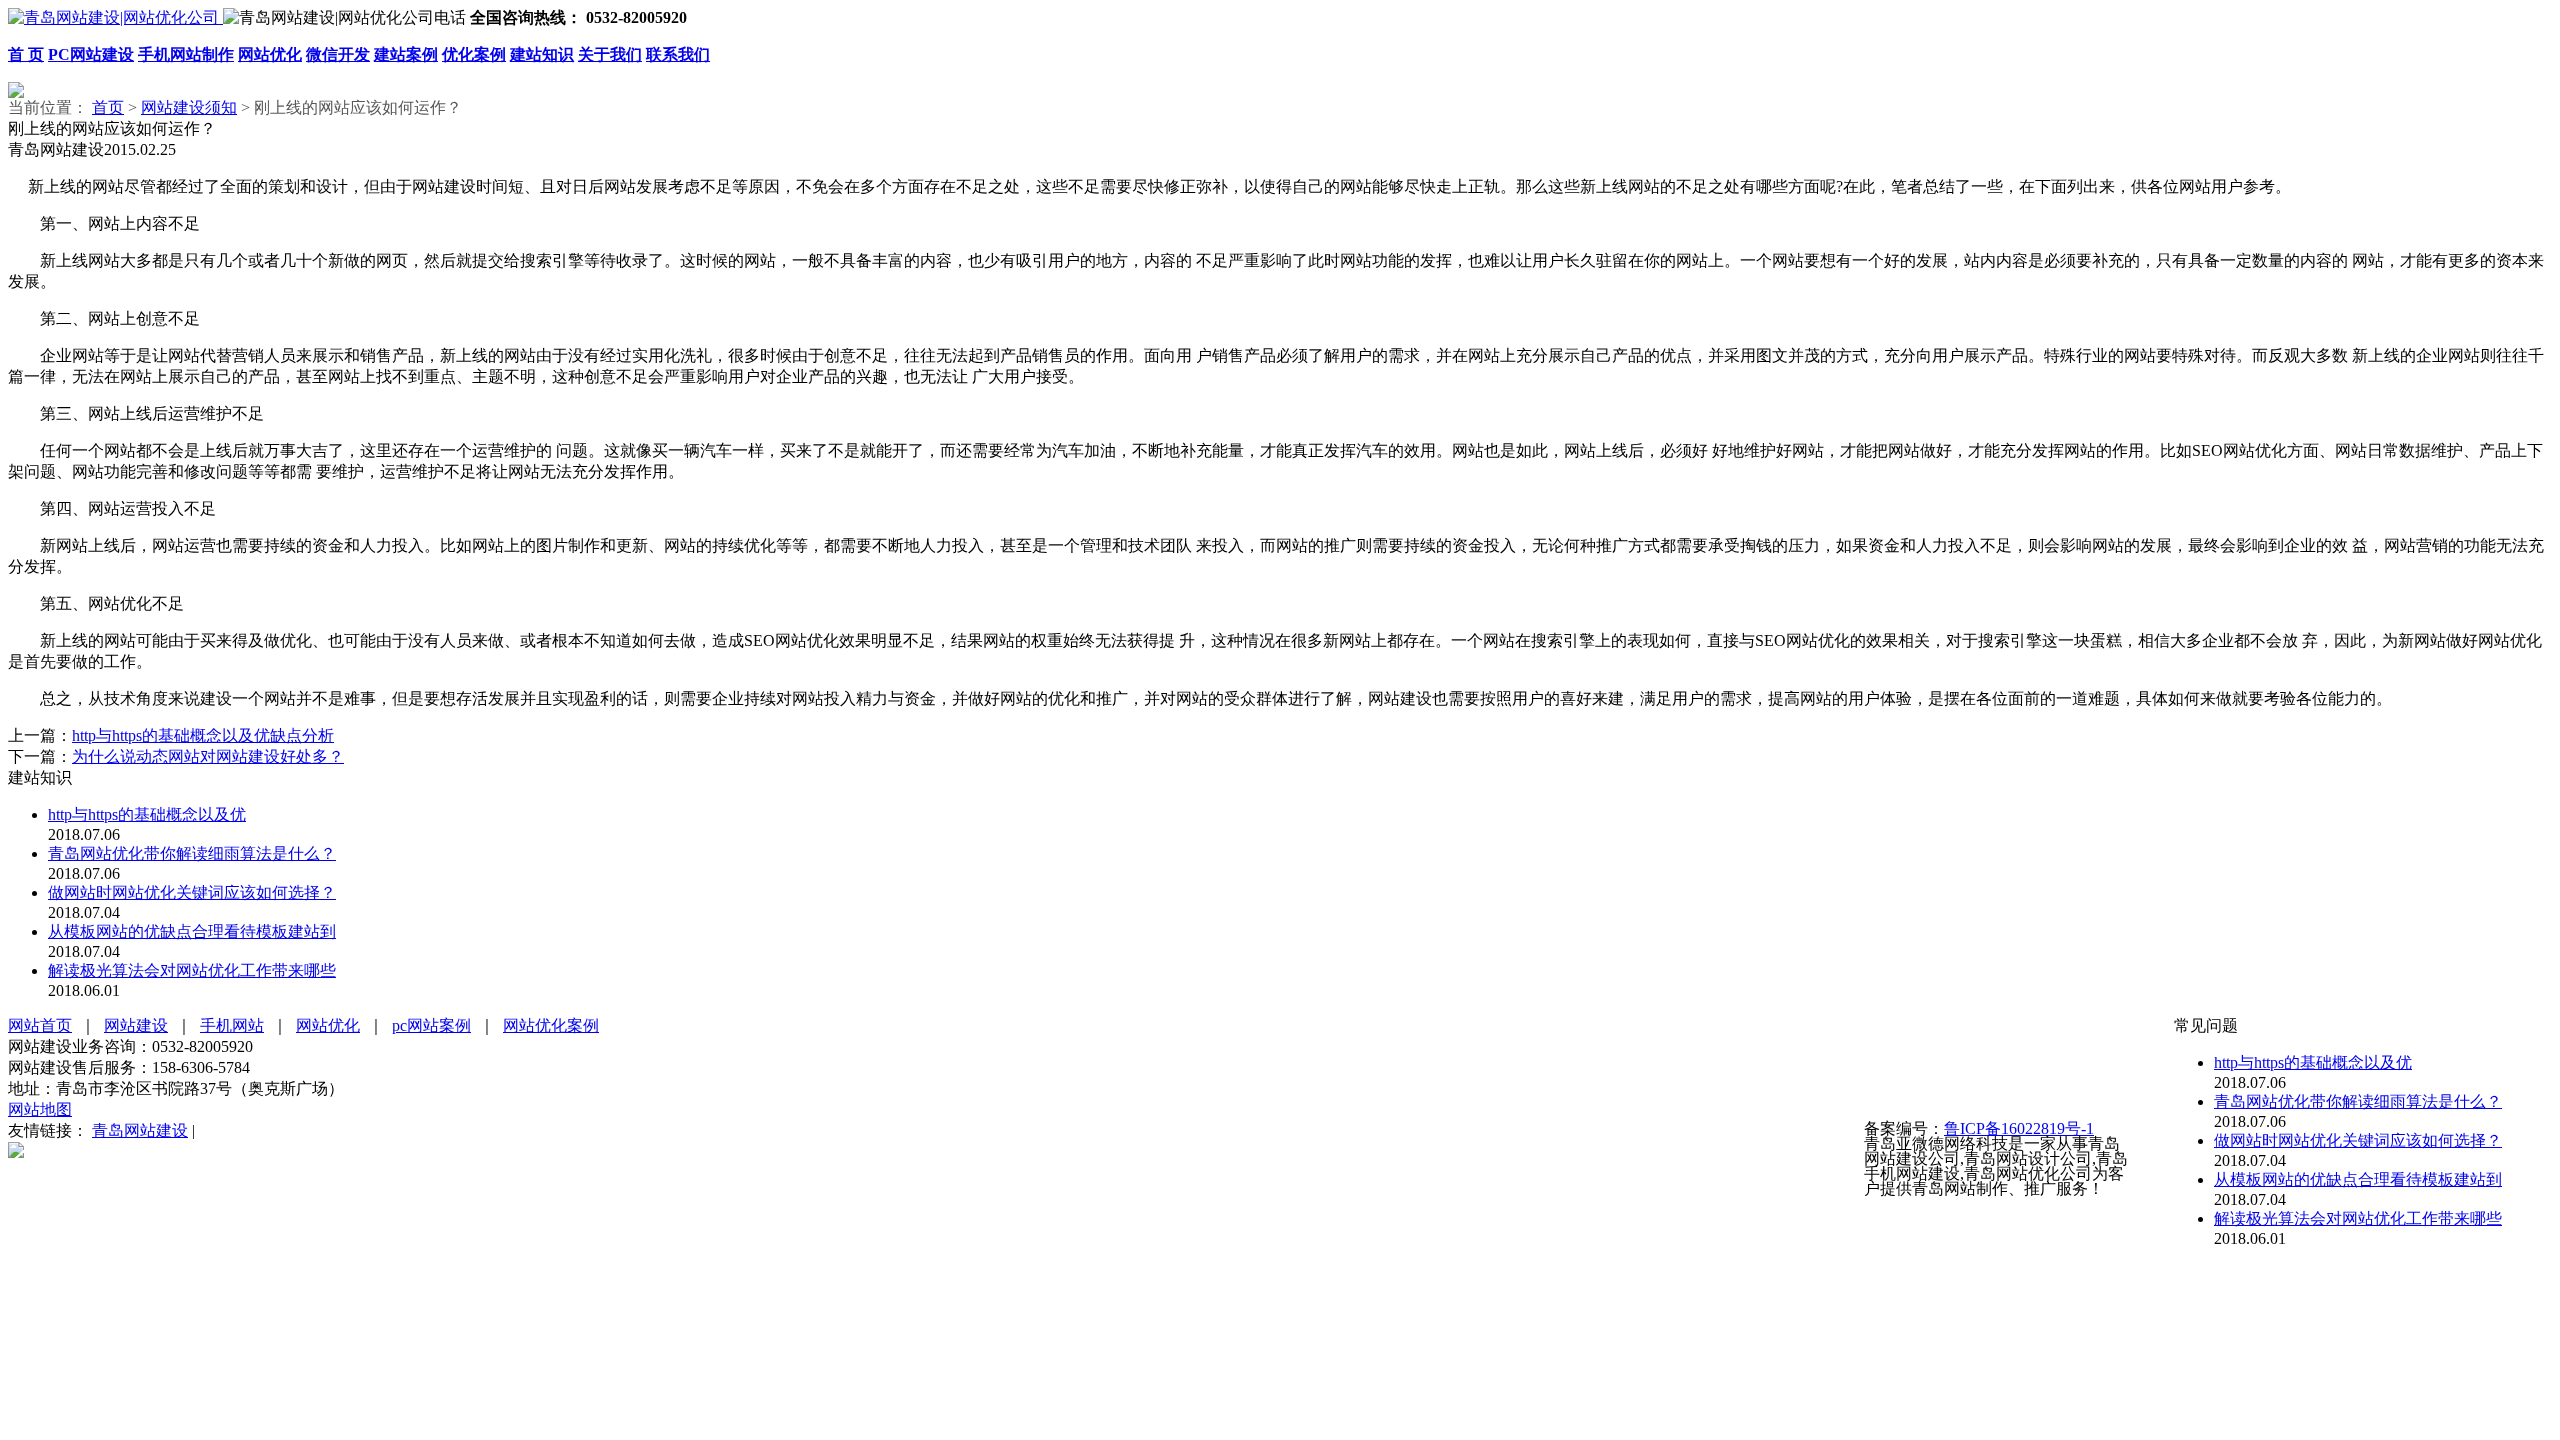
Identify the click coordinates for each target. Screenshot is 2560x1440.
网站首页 (40, 1025)
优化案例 (474, 54)
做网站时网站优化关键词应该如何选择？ (192, 892)
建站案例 (406, 54)
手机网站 (232, 1025)
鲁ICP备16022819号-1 (2019, 1128)
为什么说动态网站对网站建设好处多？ (208, 756)
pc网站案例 (431, 1025)
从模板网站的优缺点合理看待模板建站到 (192, 931)
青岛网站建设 (140, 1130)
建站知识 (542, 54)
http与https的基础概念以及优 (147, 814)
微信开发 (338, 54)
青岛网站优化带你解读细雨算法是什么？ (192, 853)
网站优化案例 (551, 1025)
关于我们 (610, 54)
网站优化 (270, 54)
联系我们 (678, 54)
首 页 (26, 54)
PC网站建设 (91, 54)
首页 (108, 107)
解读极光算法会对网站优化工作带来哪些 (192, 970)
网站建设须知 (189, 107)
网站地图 (40, 1109)
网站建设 (136, 1025)
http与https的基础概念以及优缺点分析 (203, 735)
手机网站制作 (186, 54)
